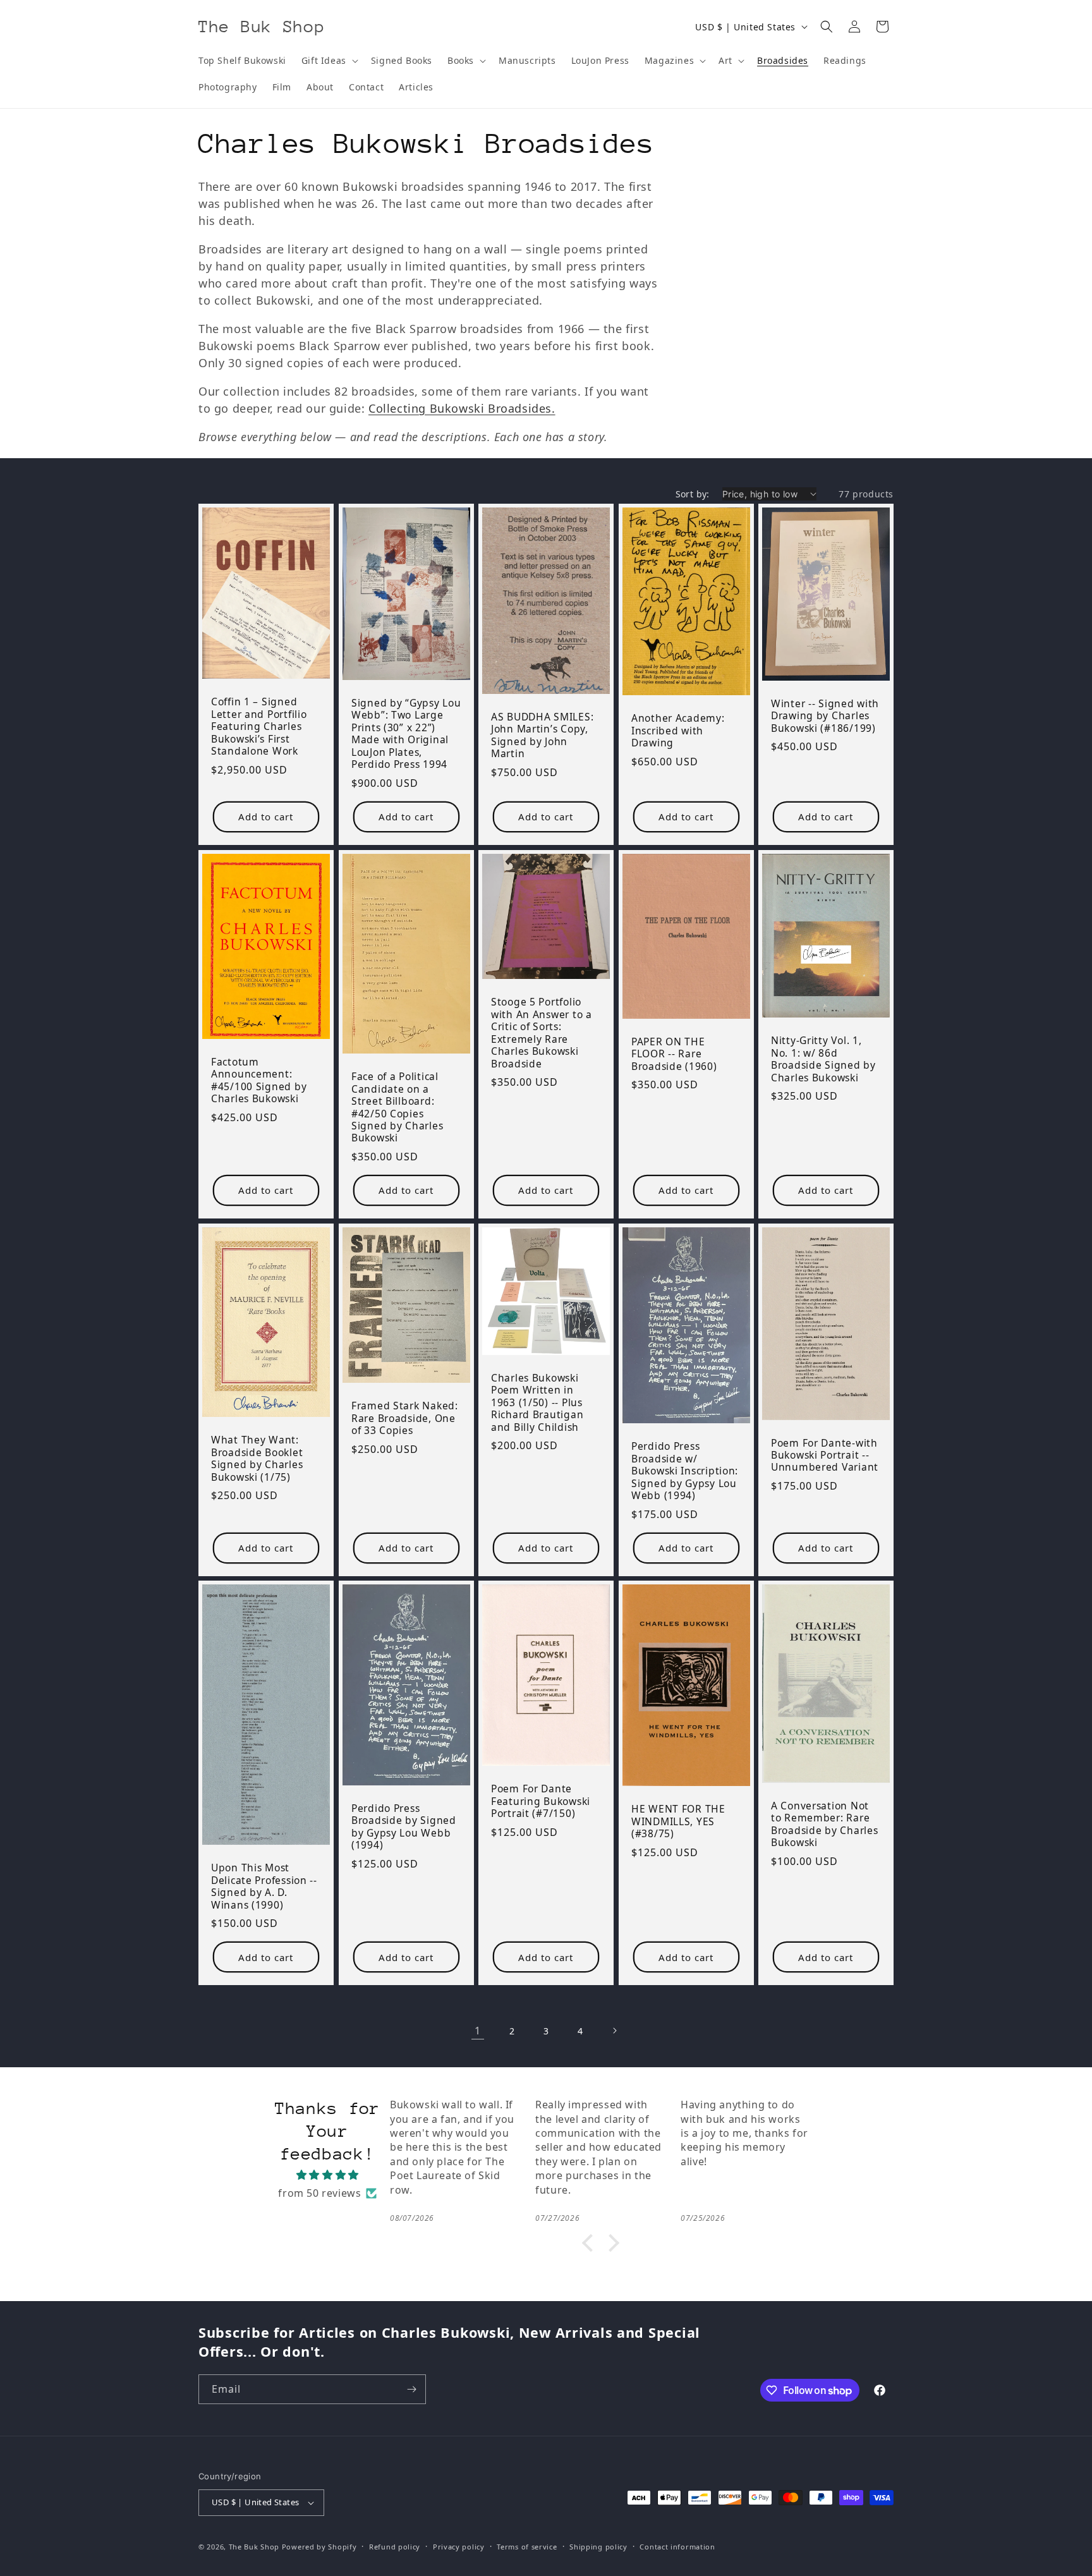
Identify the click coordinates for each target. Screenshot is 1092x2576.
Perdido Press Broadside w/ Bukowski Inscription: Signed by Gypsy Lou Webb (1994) (685, 1471)
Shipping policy (598, 2547)
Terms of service (527, 2547)
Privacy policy (459, 2547)
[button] (329, 61)
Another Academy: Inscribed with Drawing (678, 731)
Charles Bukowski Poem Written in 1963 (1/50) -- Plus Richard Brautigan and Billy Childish (537, 1402)
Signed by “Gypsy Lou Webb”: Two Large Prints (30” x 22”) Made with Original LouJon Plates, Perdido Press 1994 (406, 734)
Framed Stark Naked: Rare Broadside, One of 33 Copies (405, 1418)
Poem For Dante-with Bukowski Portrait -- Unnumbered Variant (825, 1455)
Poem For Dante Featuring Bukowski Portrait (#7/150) (541, 1801)
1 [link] (478, 2031)
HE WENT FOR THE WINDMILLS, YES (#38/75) (678, 1821)
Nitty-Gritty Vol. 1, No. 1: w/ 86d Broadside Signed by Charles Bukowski (823, 1059)
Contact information (677, 2547)
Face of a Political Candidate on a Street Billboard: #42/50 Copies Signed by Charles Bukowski (397, 1108)
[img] (328, 2175)
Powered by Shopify (319, 2547)
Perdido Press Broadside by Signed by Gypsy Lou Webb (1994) (404, 1827)
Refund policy (395, 2547)
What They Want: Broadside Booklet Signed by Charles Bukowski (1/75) (257, 1459)
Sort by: (693, 494)
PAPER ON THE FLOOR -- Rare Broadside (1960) (674, 1054)
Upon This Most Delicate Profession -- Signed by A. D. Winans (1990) (264, 1886)
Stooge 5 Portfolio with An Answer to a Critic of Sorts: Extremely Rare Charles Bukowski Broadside (542, 1033)
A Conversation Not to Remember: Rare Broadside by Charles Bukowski (824, 1825)
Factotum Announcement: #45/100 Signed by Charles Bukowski (259, 1080)
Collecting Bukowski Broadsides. (462, 408)
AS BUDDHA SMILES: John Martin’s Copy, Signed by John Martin (542, 736)
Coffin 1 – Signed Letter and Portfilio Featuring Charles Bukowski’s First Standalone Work (259, 726)
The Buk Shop (254, 2547)
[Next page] (614, 2031)
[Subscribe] (411, 2389)
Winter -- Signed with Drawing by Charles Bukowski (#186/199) (825, 716)
